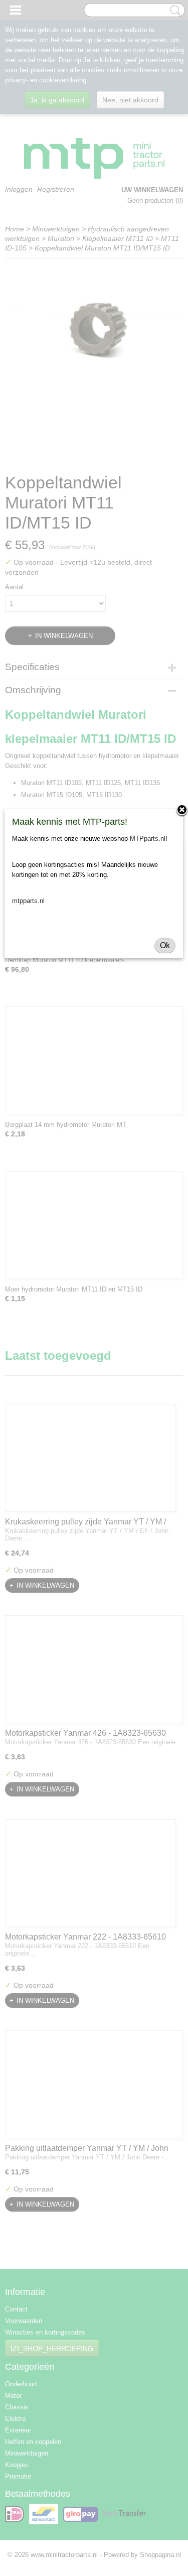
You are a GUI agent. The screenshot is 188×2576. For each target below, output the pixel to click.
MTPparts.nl (148, 839)
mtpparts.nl (28, 901)
